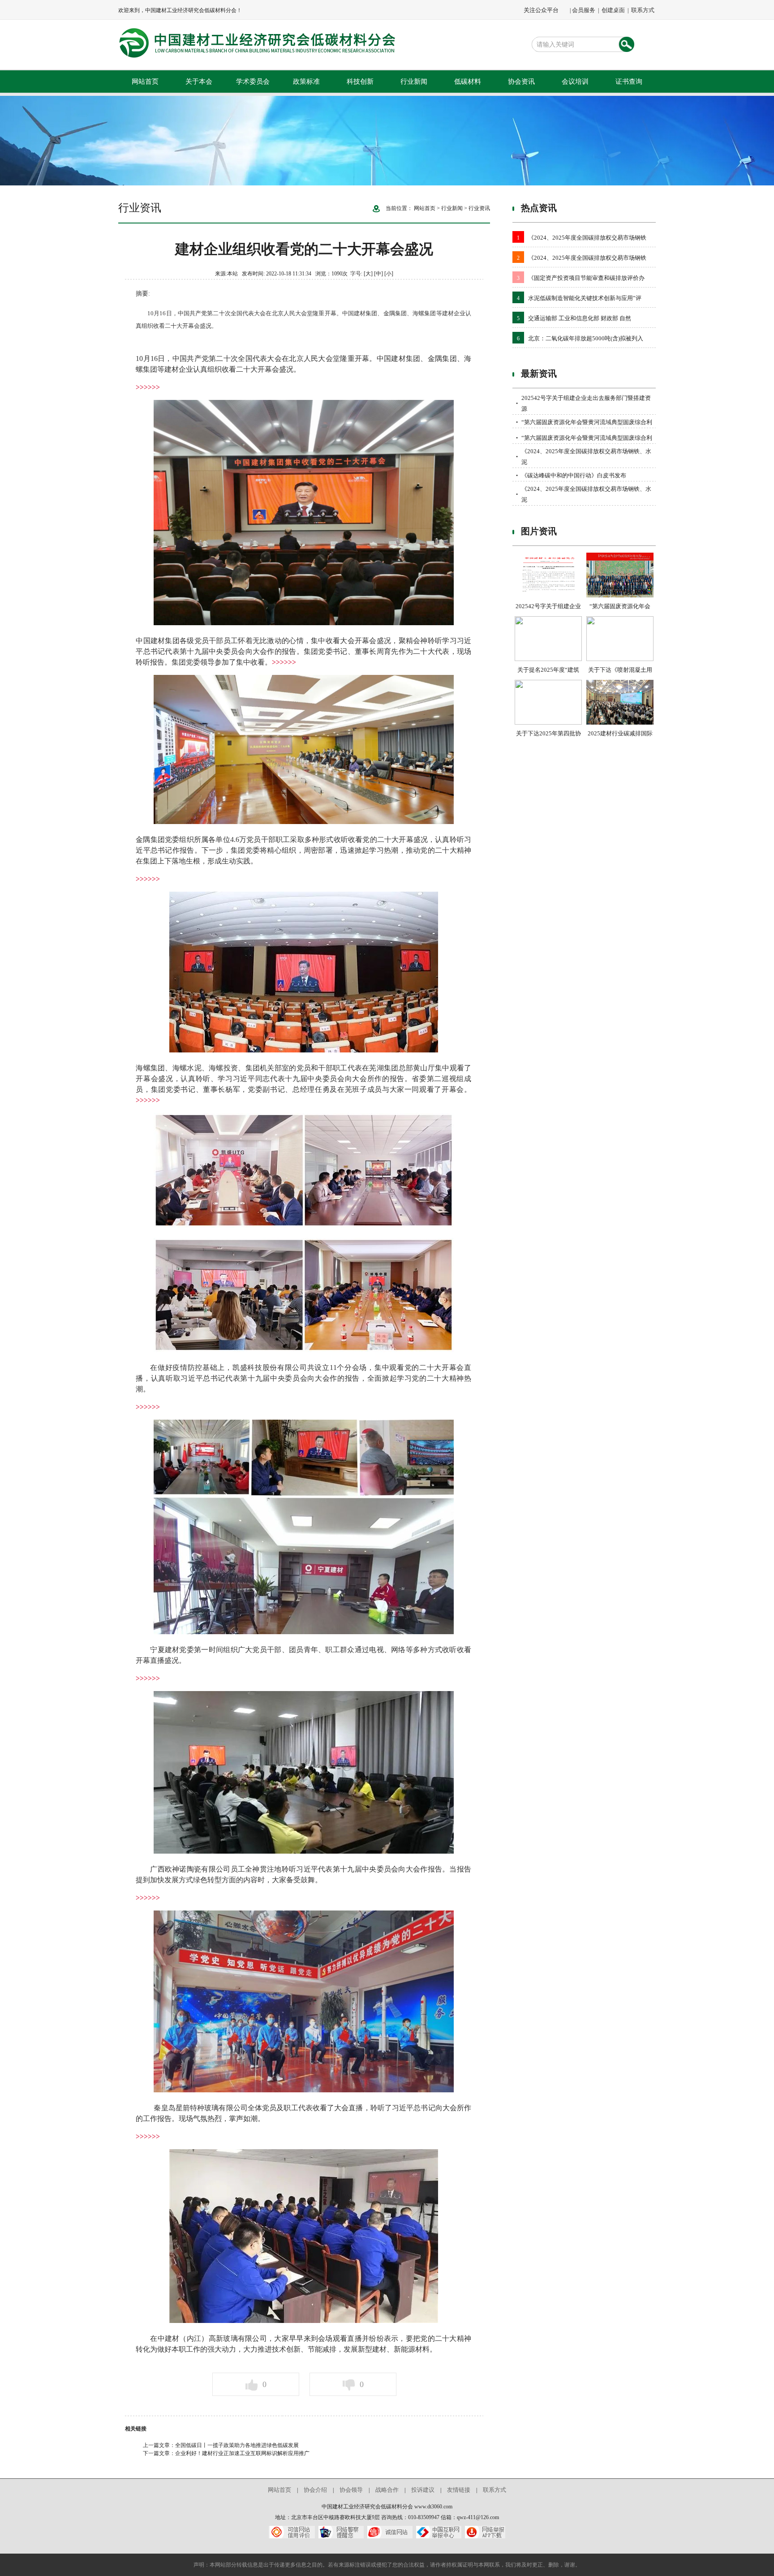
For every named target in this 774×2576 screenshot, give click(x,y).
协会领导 (351, 2490)
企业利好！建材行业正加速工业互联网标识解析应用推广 (242, 2453)
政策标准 (306, 82)
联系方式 (643, 10)
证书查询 (629, 82)
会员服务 (584, 10)
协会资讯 (521, 82)
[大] (368, 274)
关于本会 (199, 82)
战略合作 (387, 2490)
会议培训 (575, 82)
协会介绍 (315, 2490)
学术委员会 (253, 82)
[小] (389, 274)
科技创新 (360, 82)
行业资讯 (479, 208)
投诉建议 (423, 2490)
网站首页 (145, 82)
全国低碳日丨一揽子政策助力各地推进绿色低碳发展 (237, 2445)
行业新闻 (414, 82)
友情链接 (459, 2490)
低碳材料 (468, 82)
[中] (378, 274)
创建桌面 (613, 10)
